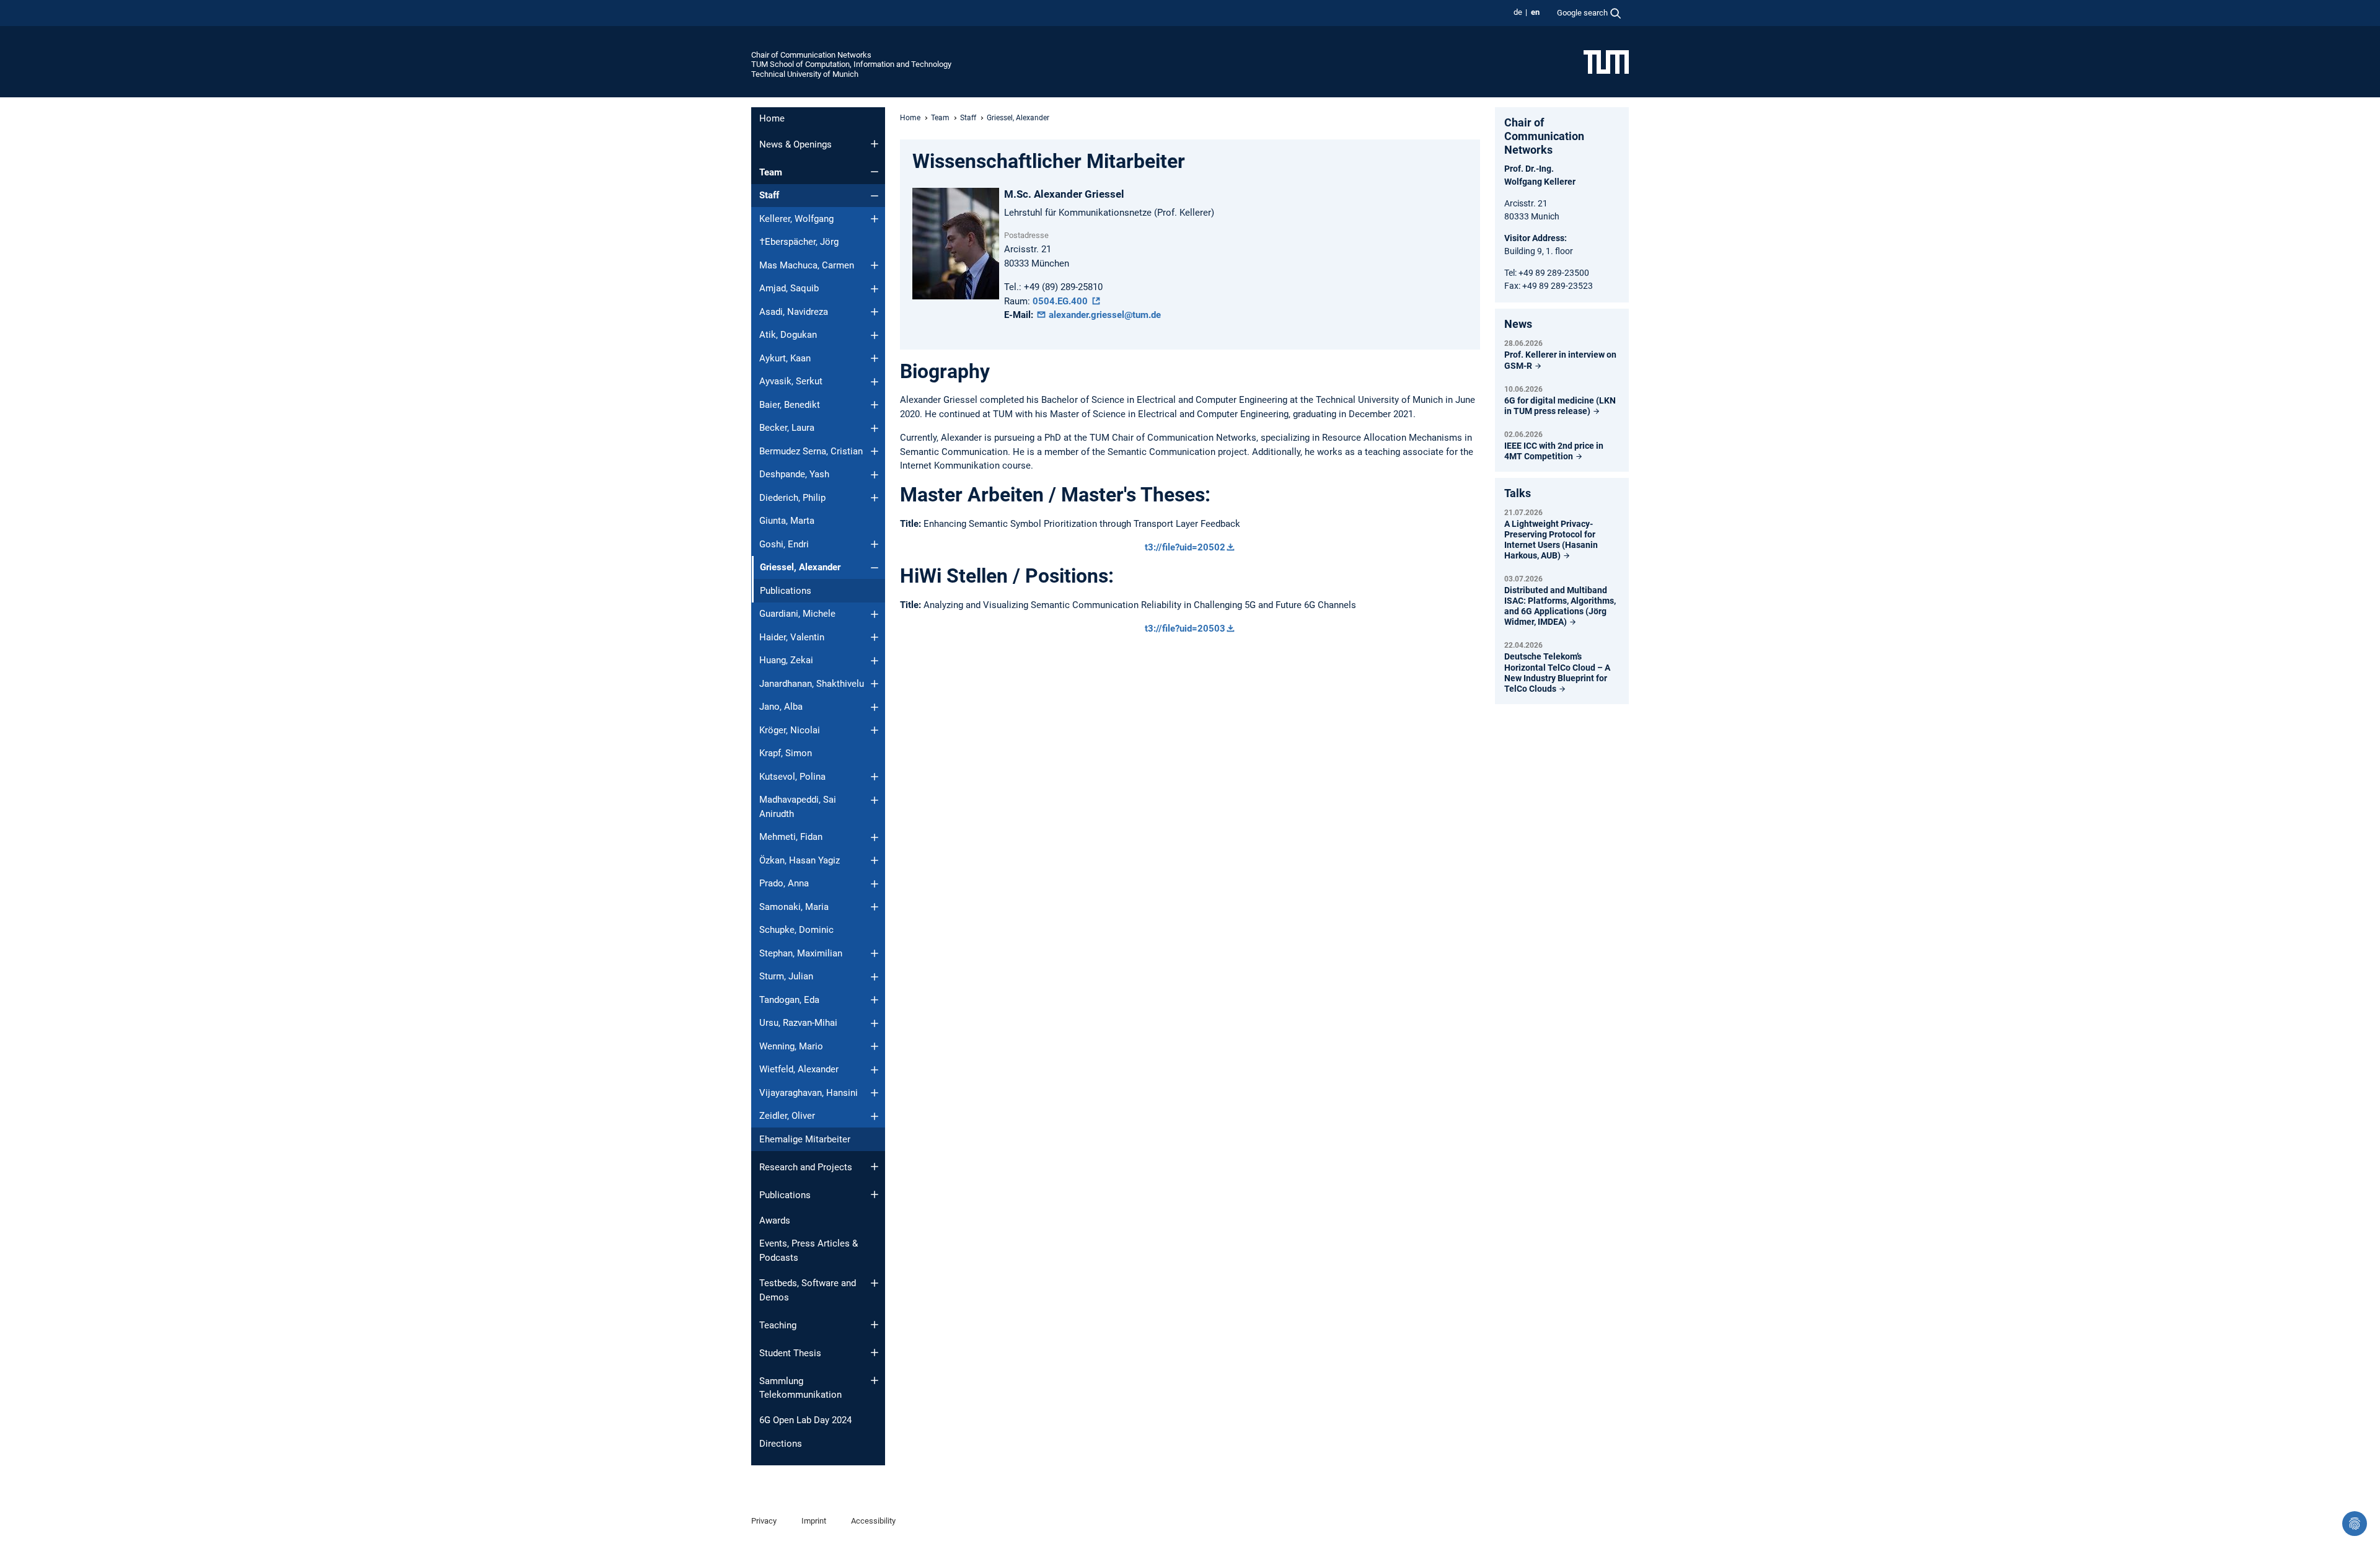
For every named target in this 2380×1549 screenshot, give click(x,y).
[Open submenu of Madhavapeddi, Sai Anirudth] (875, 800)
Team (771, 172)
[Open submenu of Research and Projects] (875, 1167)
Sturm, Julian (786, 976)
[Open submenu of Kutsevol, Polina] (875, 777)
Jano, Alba (781, 707)
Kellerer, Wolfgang (796, 219)
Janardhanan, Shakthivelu (812, 684)
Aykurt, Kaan (785, 358)
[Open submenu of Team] (875, 172)
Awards (775, 1220)
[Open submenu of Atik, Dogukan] (875, 335)
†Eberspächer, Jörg (799, 242)
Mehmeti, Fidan (791, 837)
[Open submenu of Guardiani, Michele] (875, 614)
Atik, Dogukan (788, 335)
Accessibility (873, 1521)
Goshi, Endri (784, 544)
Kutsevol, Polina (792, 777)
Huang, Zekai (786, 660)
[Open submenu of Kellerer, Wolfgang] (875, 219)
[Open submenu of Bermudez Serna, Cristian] (875, 451)
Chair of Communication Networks (811, 55)
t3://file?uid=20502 (1185, 547)
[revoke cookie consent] (2355, 1524)
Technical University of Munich (805, 74)
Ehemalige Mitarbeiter (805, 1139)
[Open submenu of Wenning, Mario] (875, 1046)
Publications (786, 591)
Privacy (764, 1521)
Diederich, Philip (792, 498)
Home (772, 118)
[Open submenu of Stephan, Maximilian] (875, 953)
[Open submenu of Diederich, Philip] (875, 498)
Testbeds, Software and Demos (808, 1290)
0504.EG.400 (1061, 301)
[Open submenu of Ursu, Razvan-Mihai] (875, 1023)
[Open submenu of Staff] (875, 196)
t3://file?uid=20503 (1185, 629)
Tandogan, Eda (789, 1000)
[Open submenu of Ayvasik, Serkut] (875, 382)
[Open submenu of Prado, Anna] (875, 884)
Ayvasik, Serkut (791, 381)
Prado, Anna (784, 883)
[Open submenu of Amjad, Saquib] (875, 289)
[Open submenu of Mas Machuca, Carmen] (875, 265)
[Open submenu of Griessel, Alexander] (875, 568)
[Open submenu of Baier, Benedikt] (875, 405)
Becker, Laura (787, 428)
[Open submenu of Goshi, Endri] (875, 544)
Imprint (814, 1521)
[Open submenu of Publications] (875, 1194)
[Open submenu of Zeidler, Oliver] (875, 1116)
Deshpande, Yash (794, 474)
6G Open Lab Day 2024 (805, 1420)
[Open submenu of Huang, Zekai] (875, 661)
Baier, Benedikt (790, 405)
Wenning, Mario (791, 1046)
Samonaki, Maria (794, 907)
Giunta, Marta (787, 521)
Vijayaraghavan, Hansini (809, 1093)
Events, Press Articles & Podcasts (809, 1251)
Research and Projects (806, 1167)
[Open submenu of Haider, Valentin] (875, 637)
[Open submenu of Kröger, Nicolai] (875, 730)
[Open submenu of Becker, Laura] (875, 428)
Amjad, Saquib (789, 288)
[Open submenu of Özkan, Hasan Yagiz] (875, 860)
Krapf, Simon (786, 753)
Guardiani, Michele (797, 614)
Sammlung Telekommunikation (800, 1388)
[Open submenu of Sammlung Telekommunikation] (875, 1380)
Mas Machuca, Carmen (807, 265)
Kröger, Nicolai (790, 730)
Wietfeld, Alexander (799, 1069)
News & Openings (796, 144)
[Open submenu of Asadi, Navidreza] (875, 312)
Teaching (778, 1325)
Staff (769, 195)
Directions (781, 1444)
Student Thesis (790, 1353)
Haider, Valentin (792, 637)
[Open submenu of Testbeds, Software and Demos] (875, 1283)
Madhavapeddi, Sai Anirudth (798, 807)
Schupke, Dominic (796, 930)
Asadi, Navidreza (794, 312)
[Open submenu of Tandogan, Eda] (875, 1000)
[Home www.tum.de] (1606, 61)
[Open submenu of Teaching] (875, 1325)
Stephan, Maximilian (801, 953)
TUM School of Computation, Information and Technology (851, 64)
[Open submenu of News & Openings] (875, 144)
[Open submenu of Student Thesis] (875, 1353)
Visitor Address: (1536, 238)
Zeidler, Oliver (787, 1116)
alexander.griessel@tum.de (1104, 315)
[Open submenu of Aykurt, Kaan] (875, 358)
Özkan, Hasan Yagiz (800, 860)
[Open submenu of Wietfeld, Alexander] (875, 1070)
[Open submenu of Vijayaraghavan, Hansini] (875, 1093)
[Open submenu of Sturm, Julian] (875, 977)
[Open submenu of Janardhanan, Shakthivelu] (875, 684)
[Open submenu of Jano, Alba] (875, 707)
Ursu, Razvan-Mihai (798, 1023)
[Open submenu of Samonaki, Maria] (875, 907)
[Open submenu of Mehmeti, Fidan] (875, 837)
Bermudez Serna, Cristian (811, 451)
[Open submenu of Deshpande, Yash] (875, 475)
